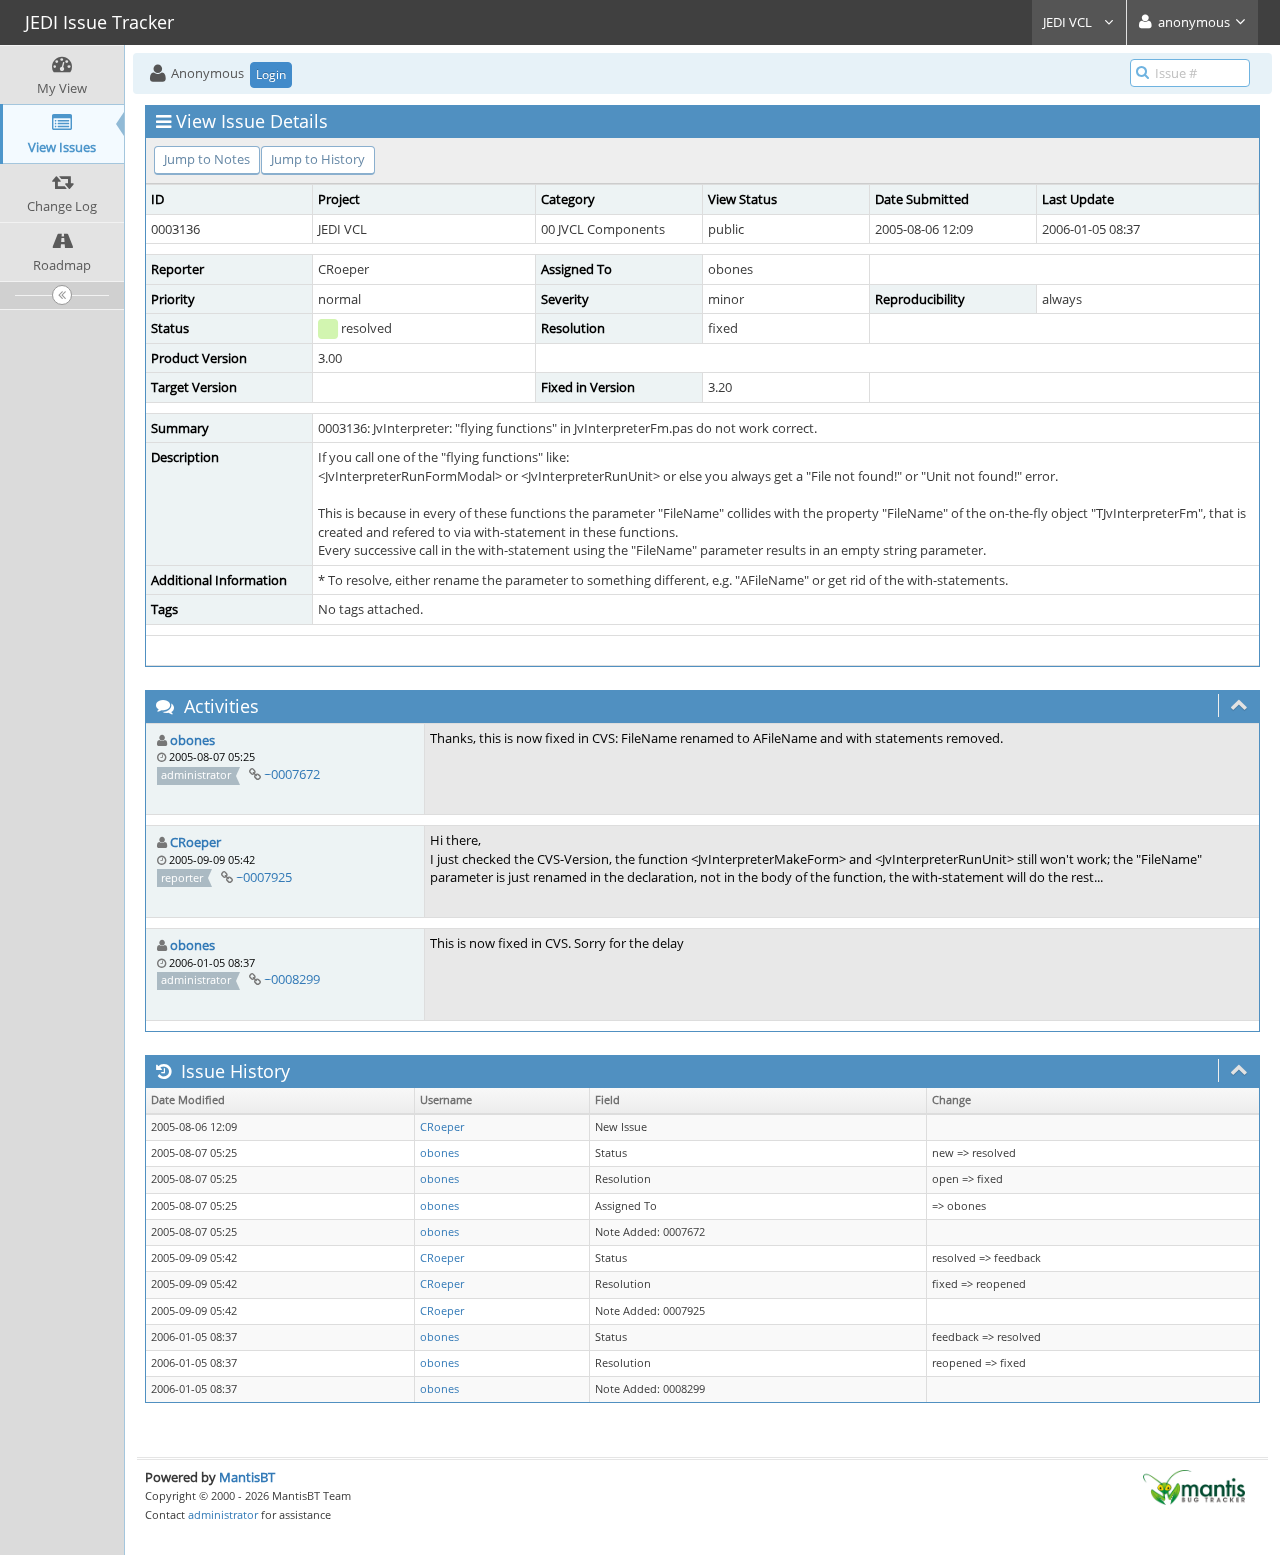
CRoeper (195, 842)
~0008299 (292, 979)
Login (271, 74)
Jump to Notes (207, 159)
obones (192, 740)
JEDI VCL (1069, 22)
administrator (223, 1514)
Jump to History (318, 159)
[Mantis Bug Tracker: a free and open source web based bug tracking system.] (1194, 1486)
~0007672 (292, 774)
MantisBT (247, 1477)
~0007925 (264, 877)
